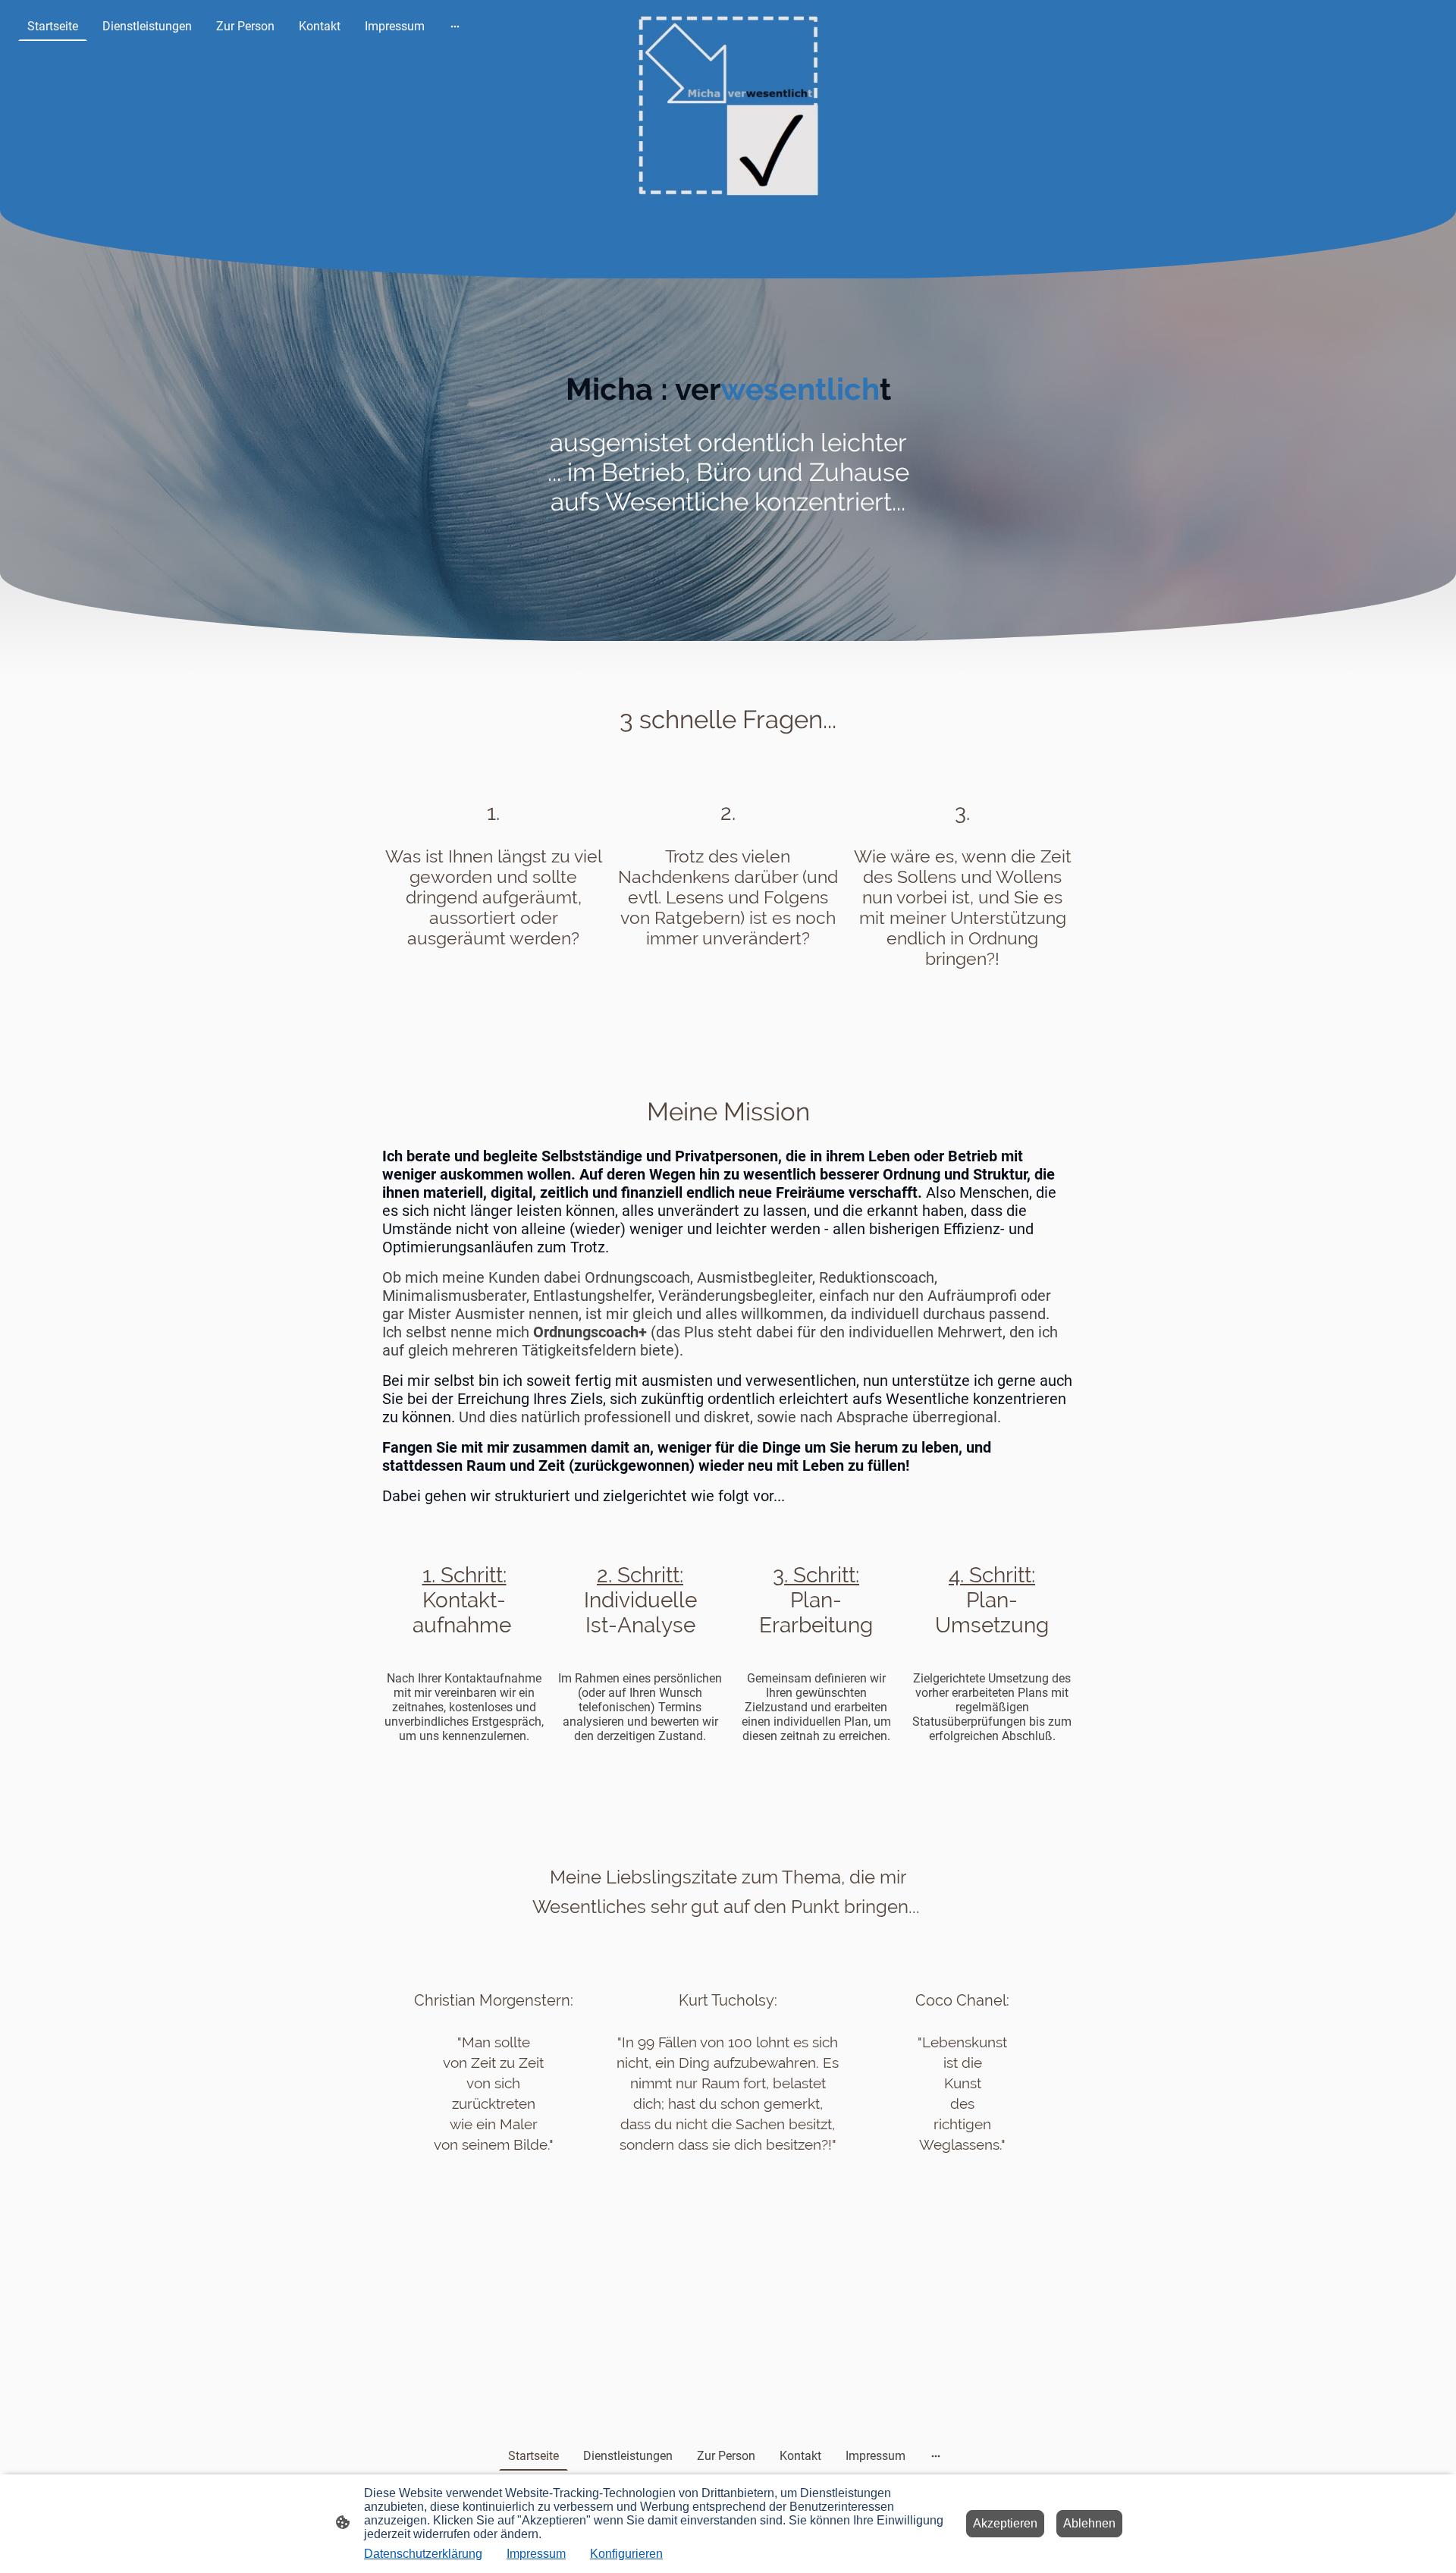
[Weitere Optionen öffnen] (455, 27)
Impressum (536, 2554)
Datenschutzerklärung (423, 2554)
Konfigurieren (626, 2554)
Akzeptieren (1005, 2523)
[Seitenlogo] (728, 105)
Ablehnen (1089, 2523)
